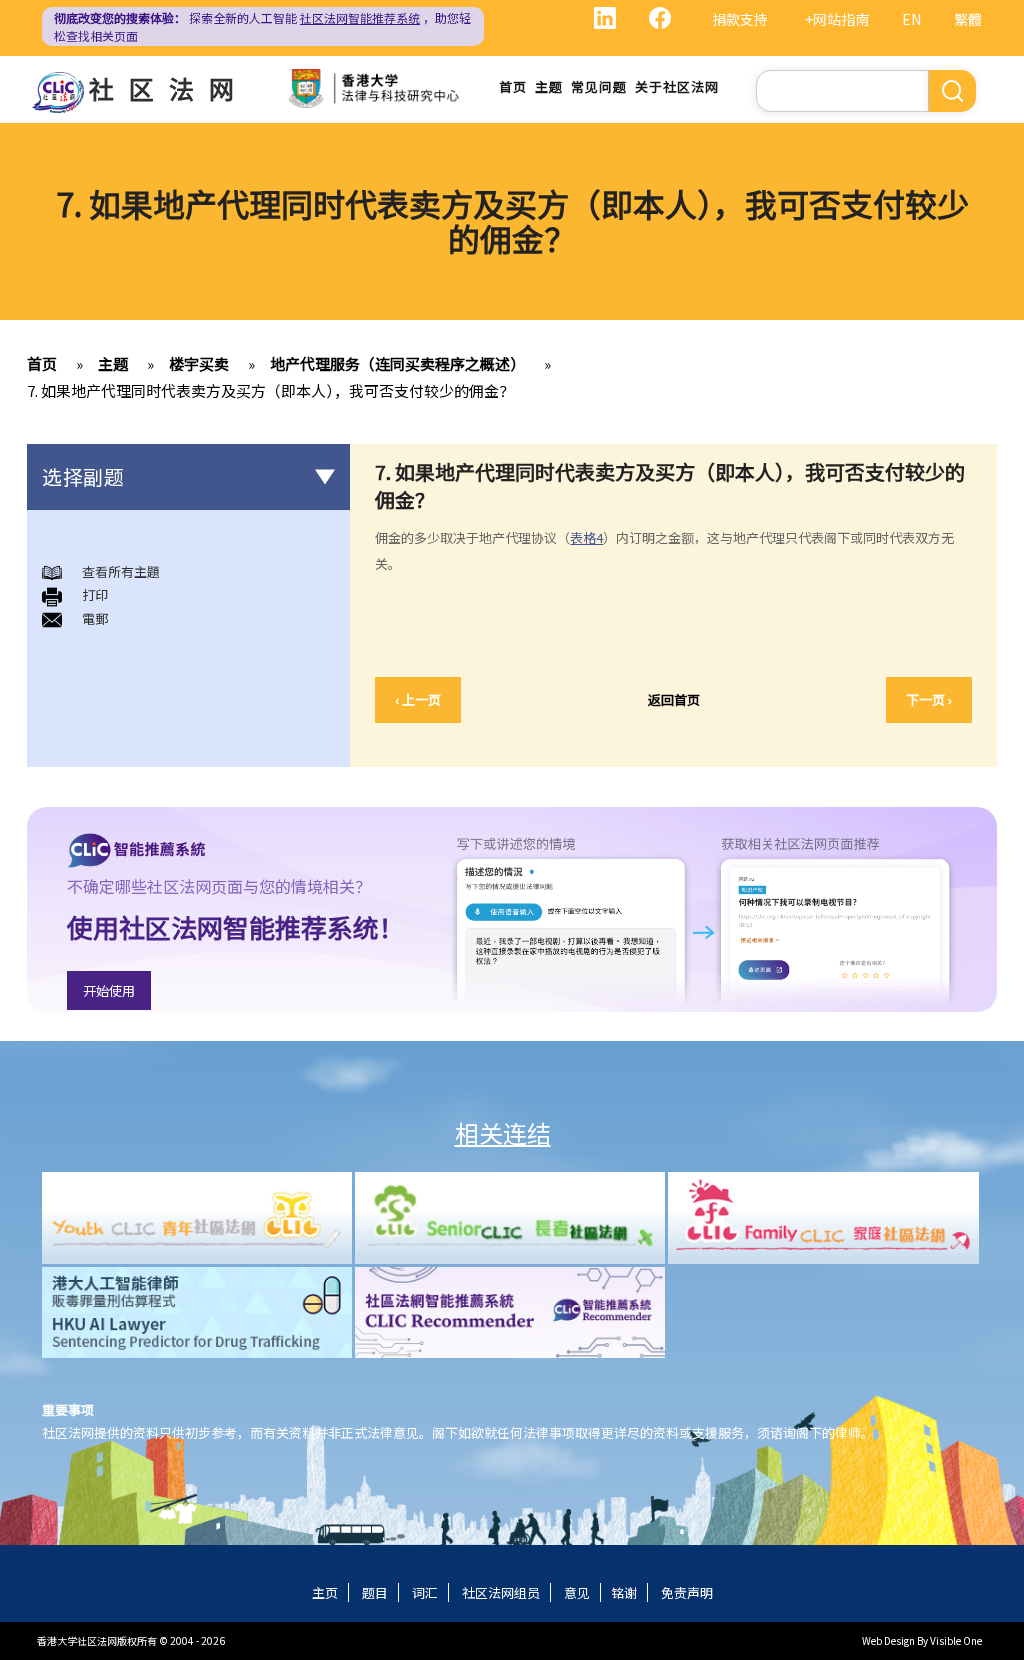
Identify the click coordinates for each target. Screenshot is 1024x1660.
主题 (549, 86)
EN (911, 19)
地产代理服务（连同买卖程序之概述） (397, 363)
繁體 (968, 19)
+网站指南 (837, 19)
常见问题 (599, 86)
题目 (375, 1592)
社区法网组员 (501, 1592)
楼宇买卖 (199, 363)
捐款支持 (740, 19)
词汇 (425, 1592)
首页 (513, 86)
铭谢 (624, 1592)
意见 (577, 1592)
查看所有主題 (121, 571)
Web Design (888, 1640)
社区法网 (169, 88)
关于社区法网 (677, 86)
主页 (325, 1592)
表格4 (586, 537)
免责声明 (687, 1592)
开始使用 (109, 990)
